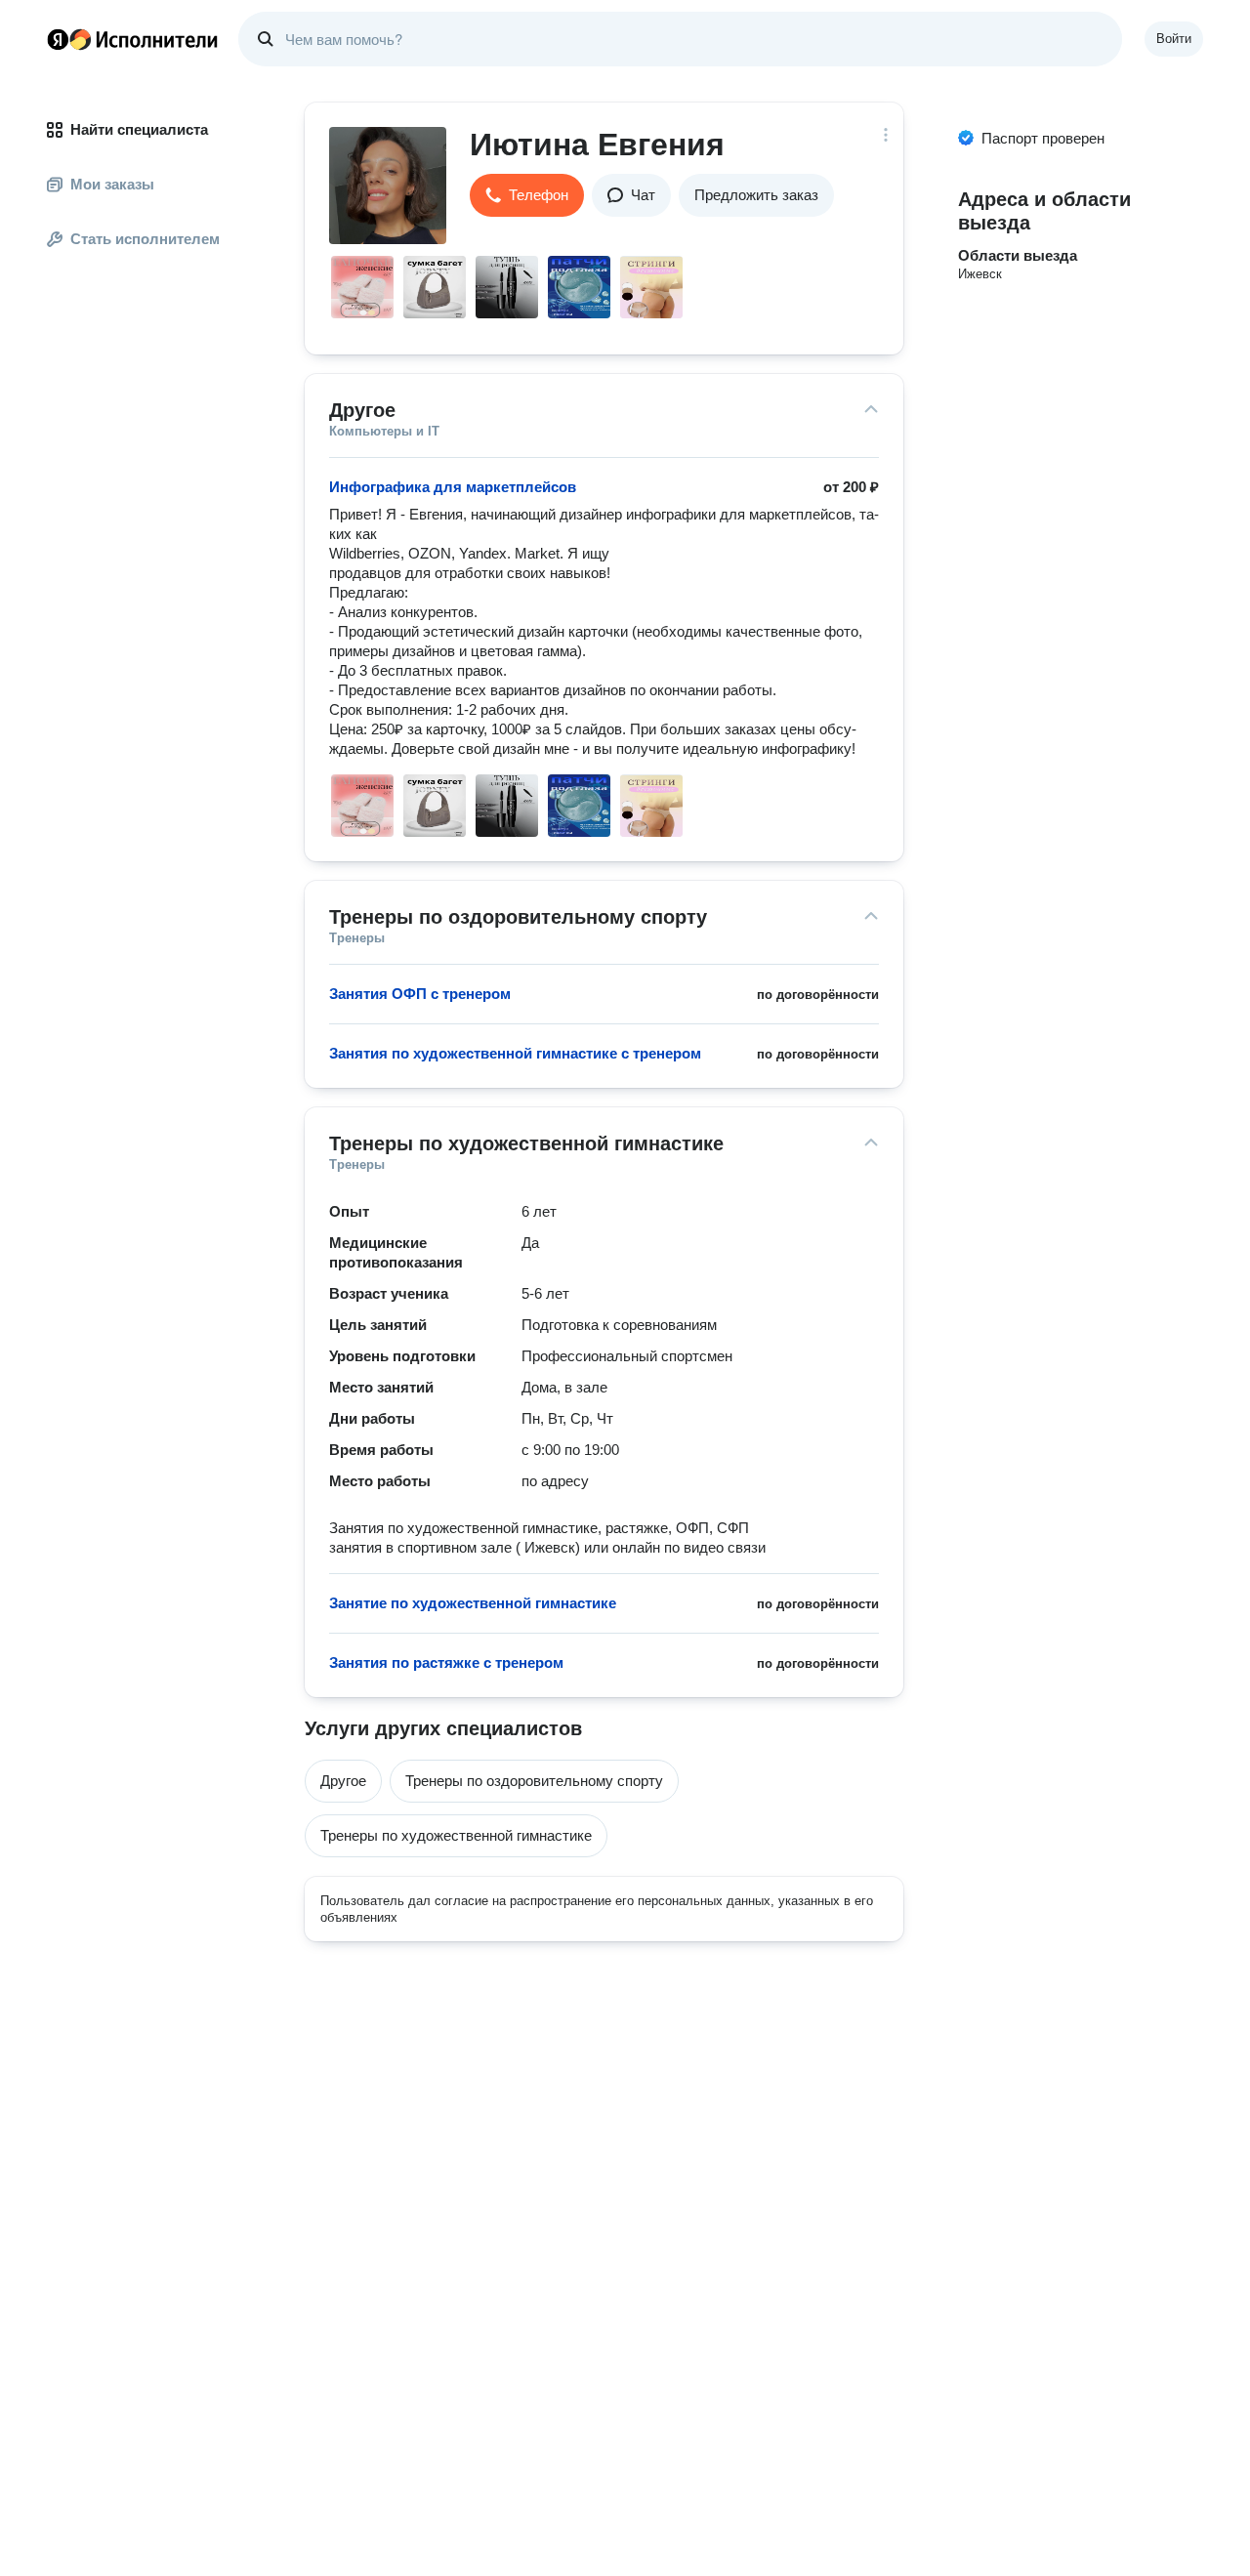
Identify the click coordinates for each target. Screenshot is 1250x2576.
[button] (527, 195)
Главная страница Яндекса (58, 39)
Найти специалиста (139, 129)
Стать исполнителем (145, 239)
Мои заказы (112, 184)
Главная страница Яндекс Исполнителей (133, 39)
